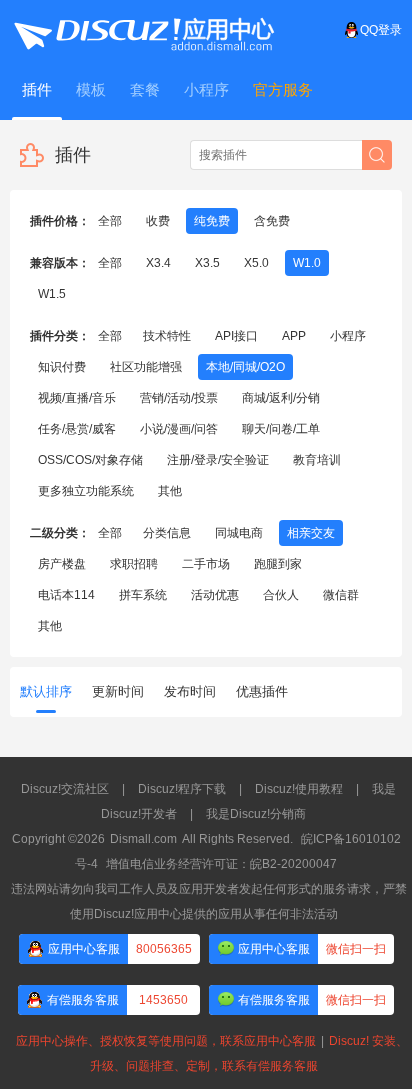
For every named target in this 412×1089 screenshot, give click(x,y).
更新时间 (118, 691)
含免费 (272, 221)
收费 (158, 221)
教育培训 (317, 460)
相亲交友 (311, 533)
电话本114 (66, 595)
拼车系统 (143, 595)
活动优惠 (215, 595)
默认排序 (46, 691)
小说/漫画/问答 (179, 429)
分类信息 (167, 533)
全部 (110, 221)
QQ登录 (381, 30)
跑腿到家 (278, 564)
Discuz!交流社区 (65, 789)
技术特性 (167, 336)
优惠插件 (262, 691)
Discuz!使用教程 (299, 789)
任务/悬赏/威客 (77, 429)
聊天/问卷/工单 (281, 429)
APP (294, 336)
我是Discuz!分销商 (256, 814)
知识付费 (62, 367)
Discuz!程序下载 (182, 789)
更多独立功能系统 (86, 491)
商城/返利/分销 (281, 398)
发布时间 (190, 691)
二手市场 (206, 564)
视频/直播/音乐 (77, 398)
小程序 (348, 336)
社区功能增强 (146, 367)
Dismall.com (143, 839)
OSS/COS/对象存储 (90, 460)
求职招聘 (134, 564)
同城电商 (239, 533)
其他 (170, 491)
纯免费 (212, 221)
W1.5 (52, 294)
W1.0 (307, 263)
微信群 (341, 595)
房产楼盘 (62, 564)
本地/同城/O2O (245, 367)
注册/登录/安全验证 (218, 460)
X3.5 (207, 263)
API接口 (236, 336)
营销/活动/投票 (179, 398)
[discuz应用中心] (143, 30)
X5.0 (256, 263)
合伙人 (281, 595)
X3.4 (158, 263)
